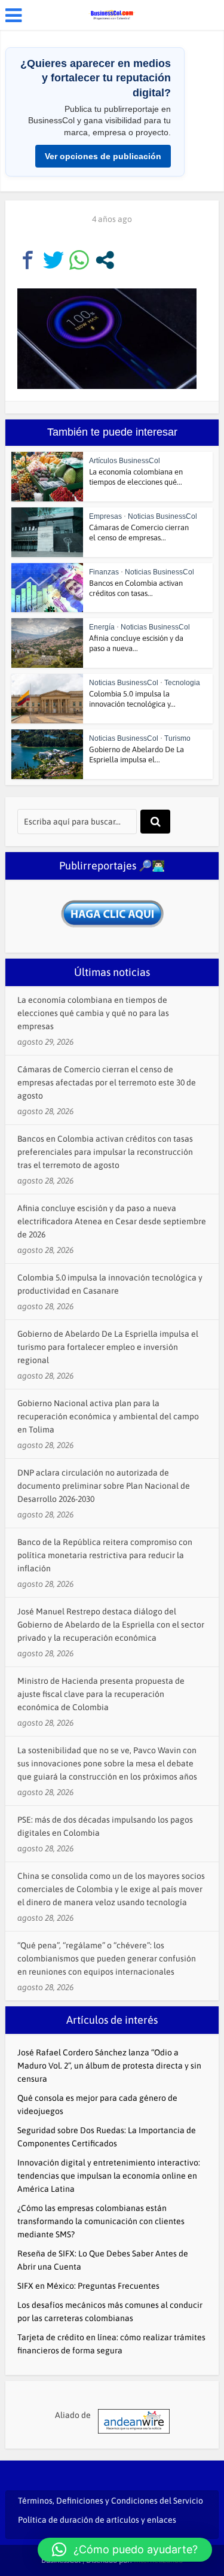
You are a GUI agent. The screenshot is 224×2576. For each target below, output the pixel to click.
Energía (102, 627)
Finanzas (104, 572)
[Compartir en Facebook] (28, 260)
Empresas (105, 516)
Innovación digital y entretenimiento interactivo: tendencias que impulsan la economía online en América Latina (109, 2176)
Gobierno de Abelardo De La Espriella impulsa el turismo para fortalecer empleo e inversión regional (108, 1347)
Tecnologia (182, 683)
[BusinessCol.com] (112, 14)
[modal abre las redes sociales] (105, 260)
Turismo (177, 738)
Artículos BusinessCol (125, 461)
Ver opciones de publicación (103, 156)
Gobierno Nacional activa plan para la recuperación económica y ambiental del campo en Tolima (108, 1416)
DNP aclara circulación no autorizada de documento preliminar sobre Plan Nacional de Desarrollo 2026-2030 (104, 1486)
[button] (125, 2550)
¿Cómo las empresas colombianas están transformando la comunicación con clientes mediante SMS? (101, 2221)
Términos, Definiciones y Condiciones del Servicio (111, 2501)
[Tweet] (53, 260)
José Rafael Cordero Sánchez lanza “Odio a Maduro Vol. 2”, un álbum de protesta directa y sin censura (109, 2066)
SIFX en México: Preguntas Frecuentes (88, 2286)
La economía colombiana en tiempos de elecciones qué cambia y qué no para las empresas (93, 1013)
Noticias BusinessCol (162, 516)
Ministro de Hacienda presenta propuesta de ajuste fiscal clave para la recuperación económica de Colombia (101, 1694)
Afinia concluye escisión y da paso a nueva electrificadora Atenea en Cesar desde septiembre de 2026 (112, 1221)
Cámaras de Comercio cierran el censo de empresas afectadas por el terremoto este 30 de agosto (107, 1082)
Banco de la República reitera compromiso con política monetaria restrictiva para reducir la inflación (105, 1555)
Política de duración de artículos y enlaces (97, 2520)
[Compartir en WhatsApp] (79, 260)
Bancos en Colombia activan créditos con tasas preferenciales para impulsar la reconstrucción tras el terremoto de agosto (105, 1152)
